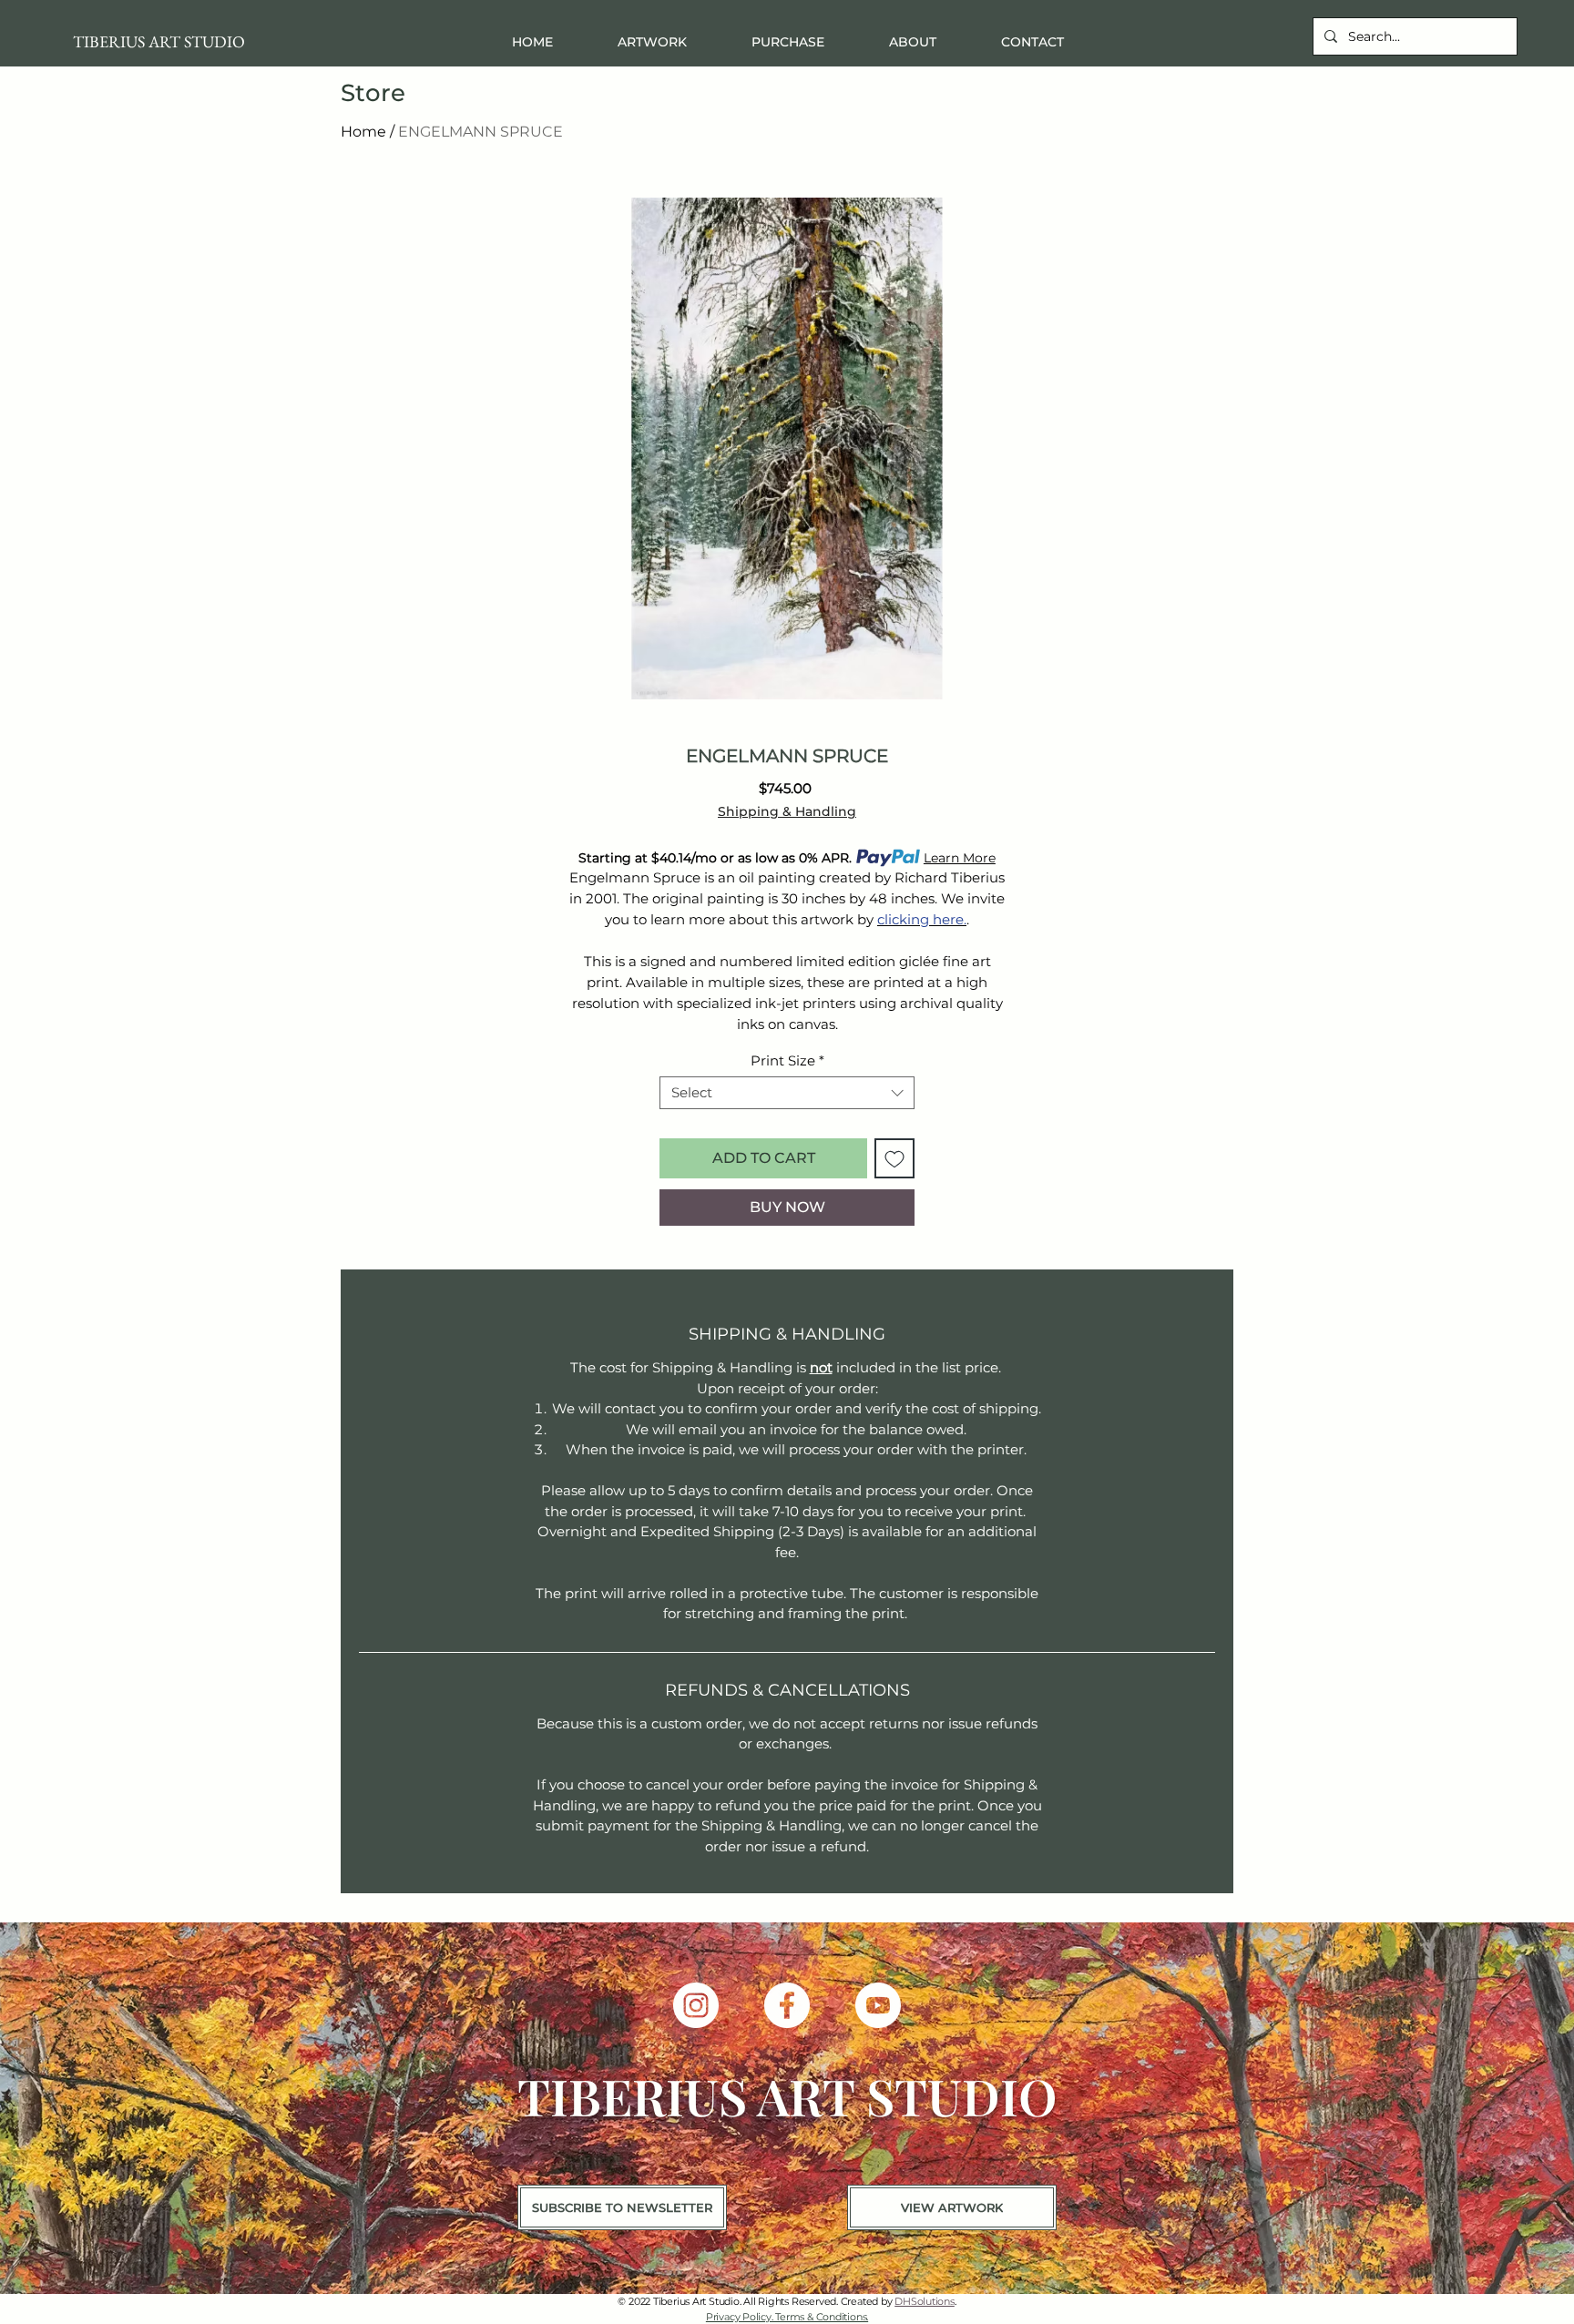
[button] (787, 42)
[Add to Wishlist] (894, 1158)
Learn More (960, 858)
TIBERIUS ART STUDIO (159, 41)
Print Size (787, 1061)
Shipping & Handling (787, 812)
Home (363, 132)
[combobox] (787, 1093)
